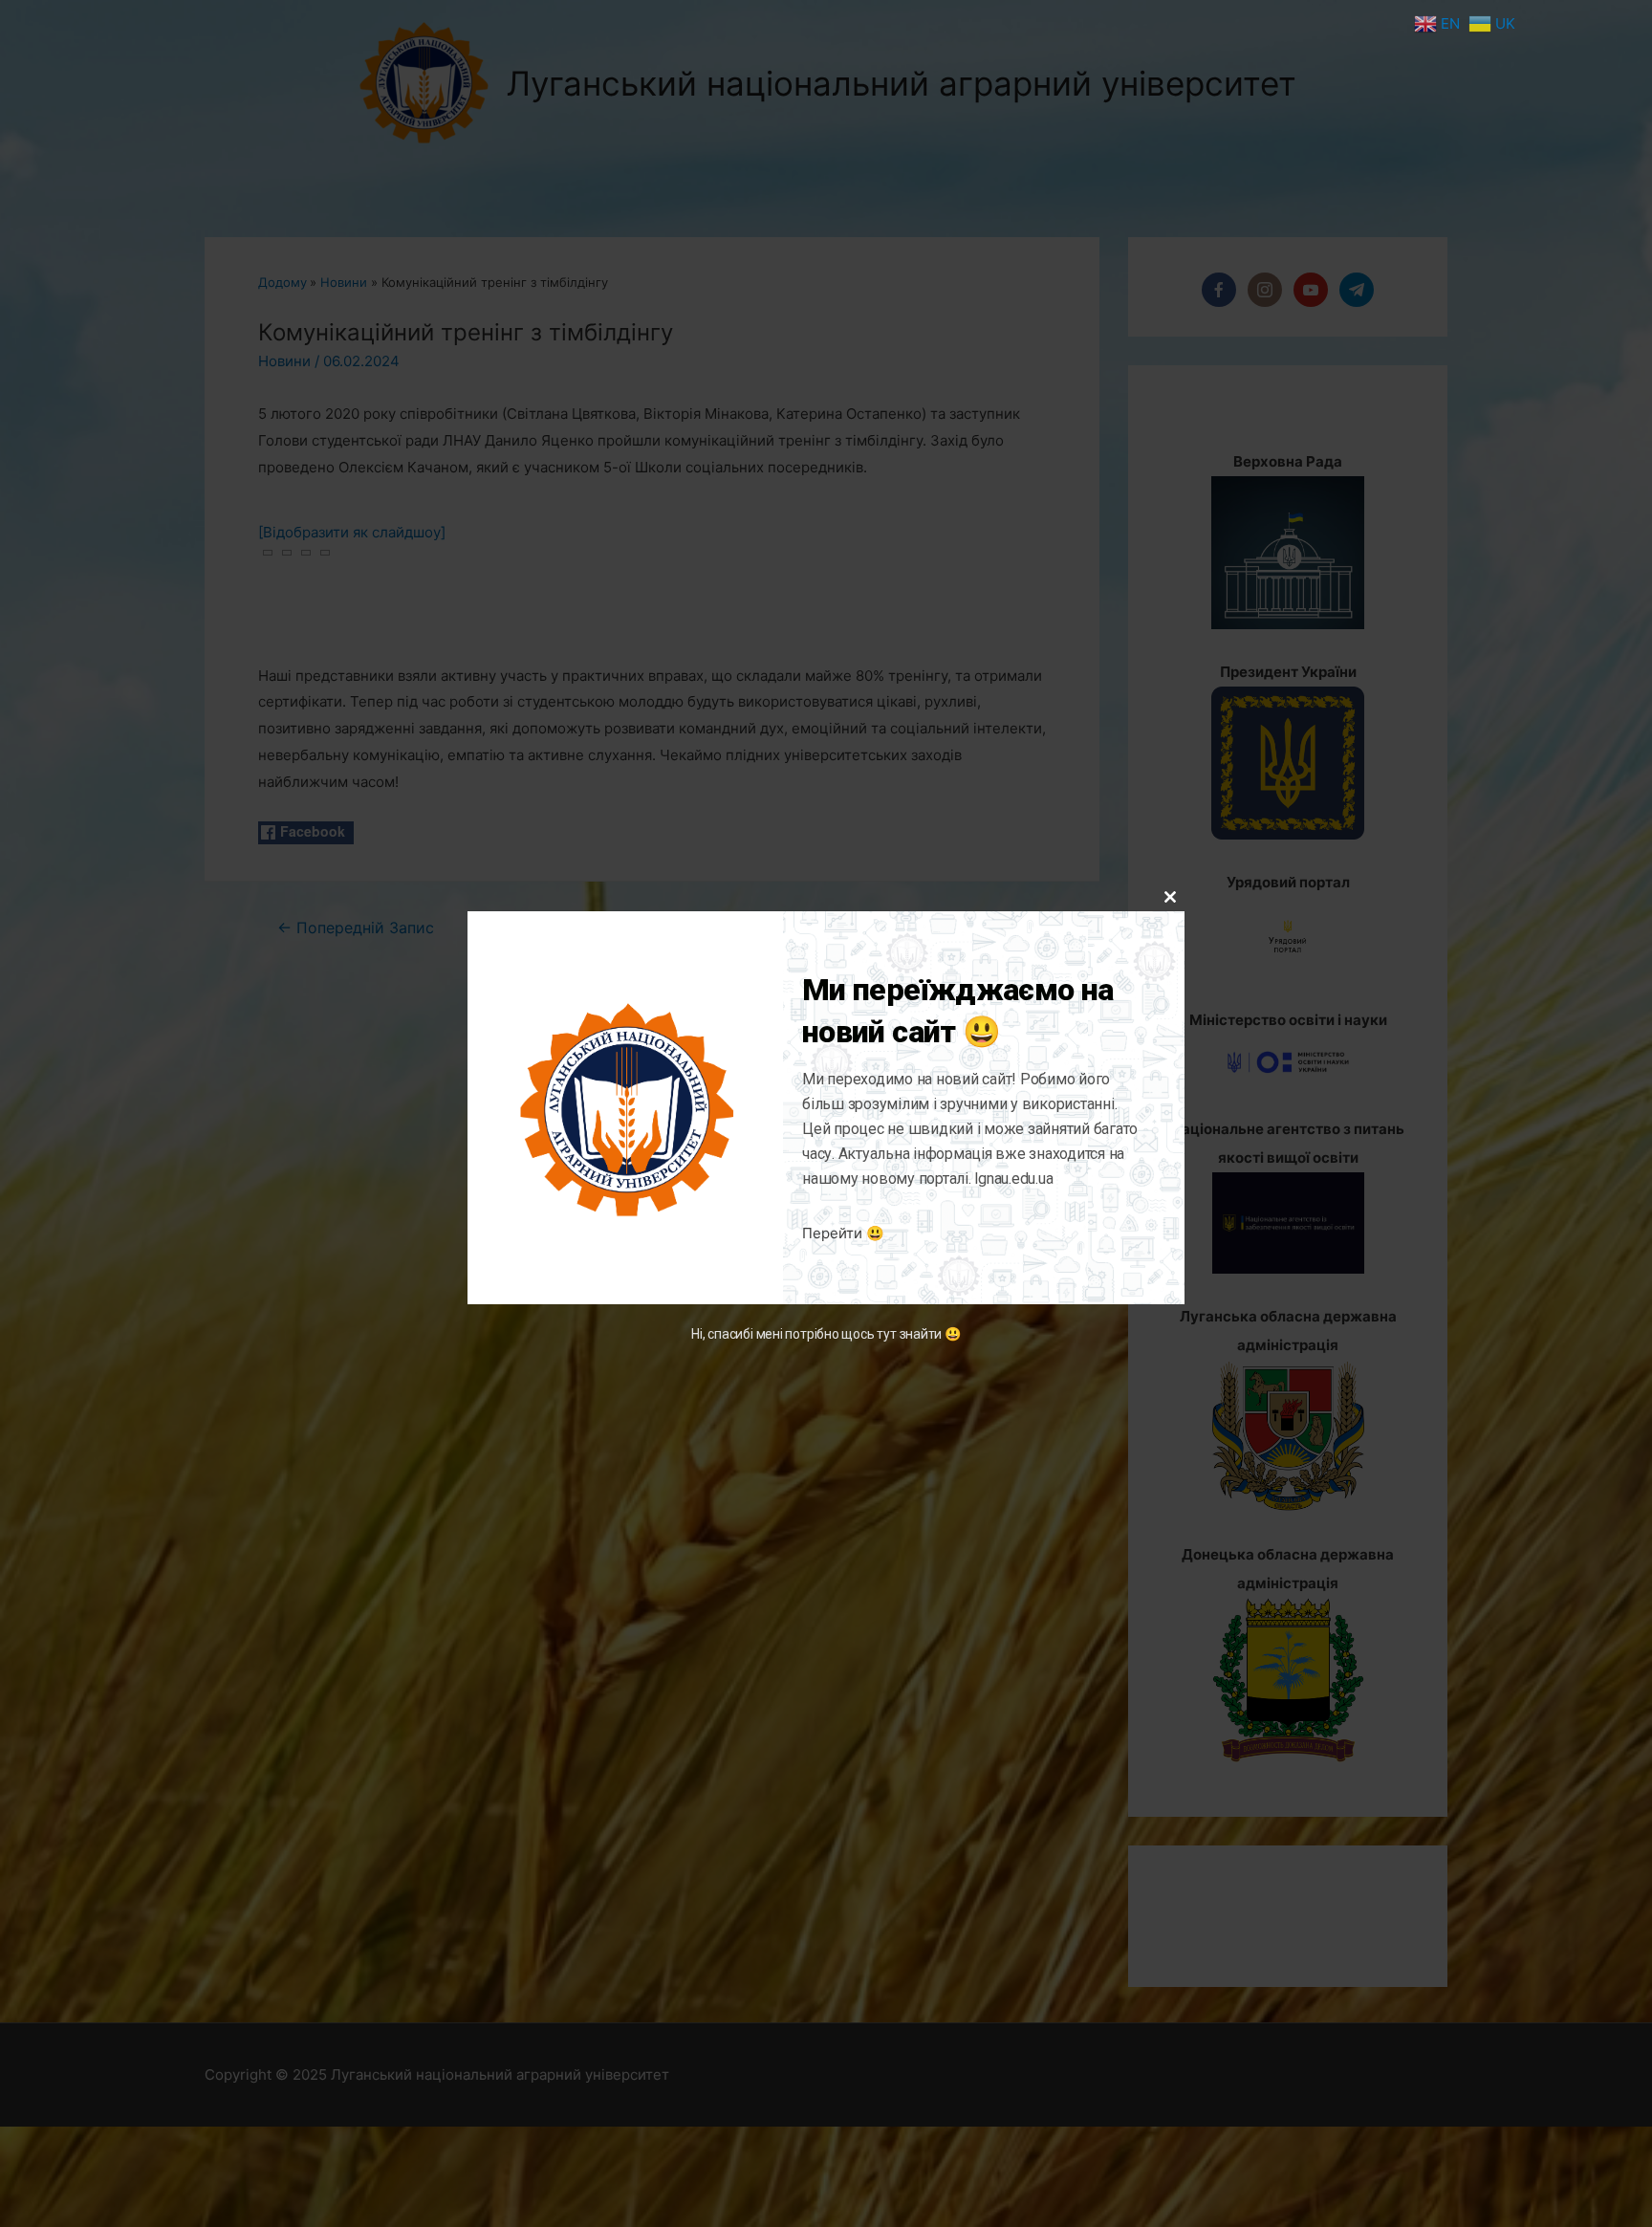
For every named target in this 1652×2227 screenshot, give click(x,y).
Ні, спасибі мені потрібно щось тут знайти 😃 (826, 1334)
